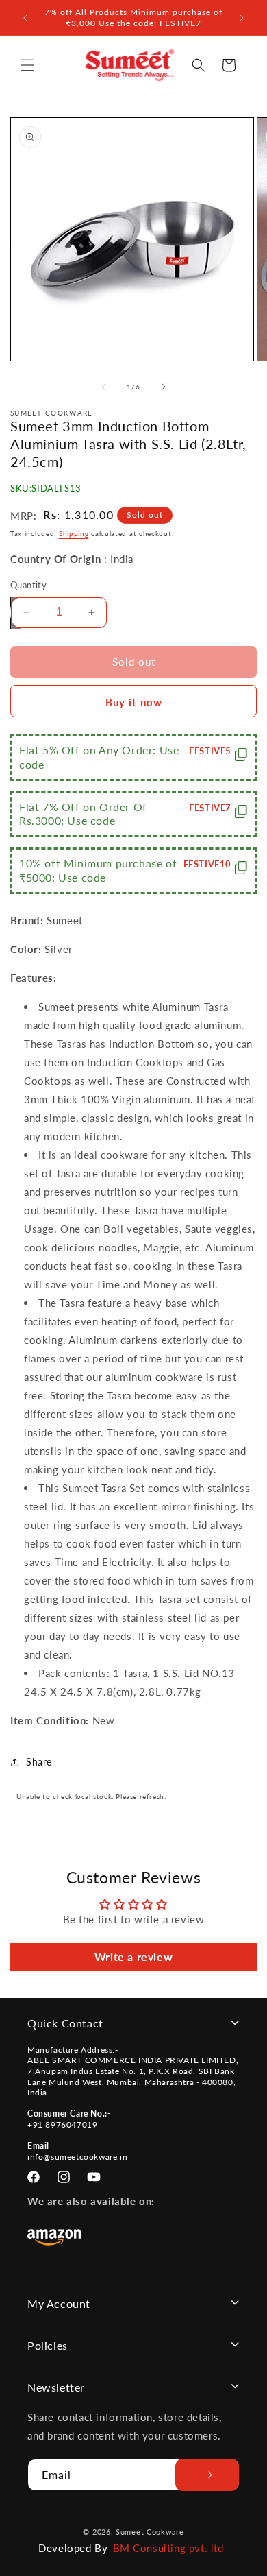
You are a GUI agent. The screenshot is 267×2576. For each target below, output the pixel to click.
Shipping (74, 533)
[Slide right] (164, 387)
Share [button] (39, 1762)
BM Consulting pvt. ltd (168, 2548)
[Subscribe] (207, 2475)
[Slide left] (103, 387)
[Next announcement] (242, 18)
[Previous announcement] (25, 18)
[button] (27, 65)
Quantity (28, 585)
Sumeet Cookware (150, 2532)
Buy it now (134, 702)
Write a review (133, 1957)
